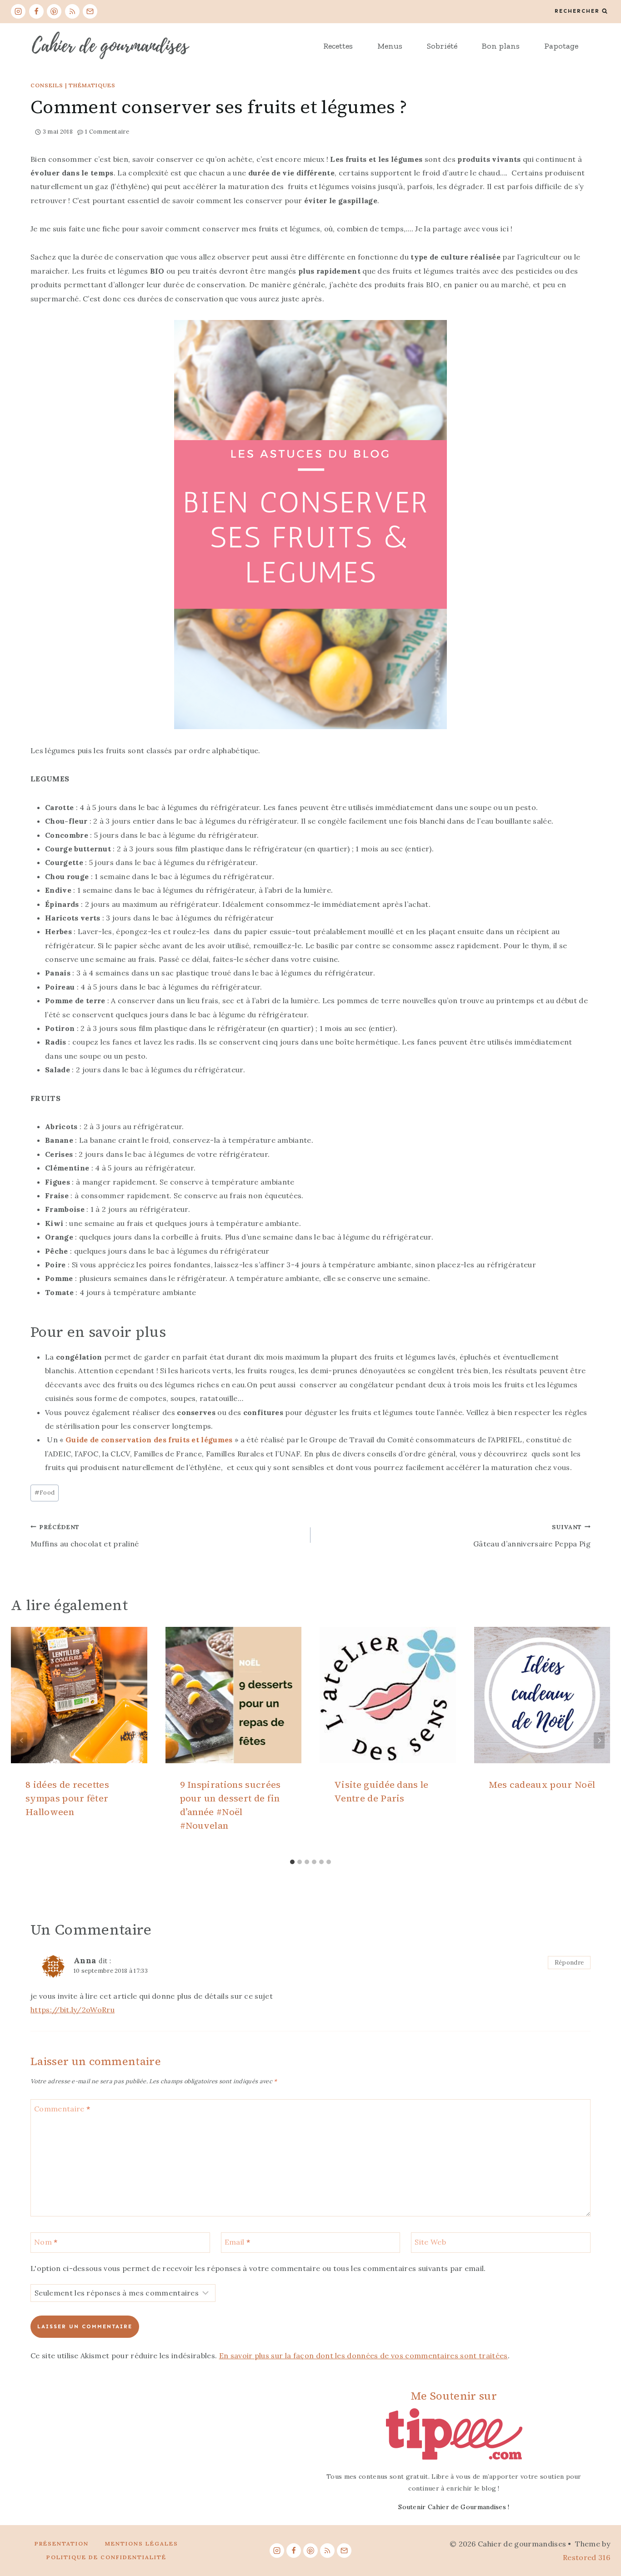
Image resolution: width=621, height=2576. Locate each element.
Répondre (569, 1962)
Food (45, 1493)
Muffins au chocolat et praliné (85, 1536)
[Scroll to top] (600, 2541)
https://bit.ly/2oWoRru (73, 2010)
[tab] (292, 1862)
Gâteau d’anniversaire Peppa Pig (532, 1536)
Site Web (430, 2241)
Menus (390, 46)
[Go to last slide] (22, 1741)
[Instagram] (18, 11)
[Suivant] (599, 1741)
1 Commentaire (107, 132)
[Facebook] (36, 11)
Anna (85, 1960)
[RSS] (72, 11)
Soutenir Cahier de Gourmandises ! (454, 2507)
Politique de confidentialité (106, 2557)
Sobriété (442, 46)
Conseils (47, 85)
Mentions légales (142, 2543)
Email (237, 2241)
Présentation (62, 2543)
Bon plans (501, 46)
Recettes (338, 46)
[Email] (90, 11)
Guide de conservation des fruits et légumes (149, 1440)
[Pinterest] (54, 11)
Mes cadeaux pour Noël (542, 1785)
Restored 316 (586, 2557)
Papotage (561, 46)
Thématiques (92, 85)
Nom (46, 2241)
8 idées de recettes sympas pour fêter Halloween (67, 1798)
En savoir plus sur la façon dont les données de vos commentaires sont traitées (363, 2356)
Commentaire (62, 2108)
